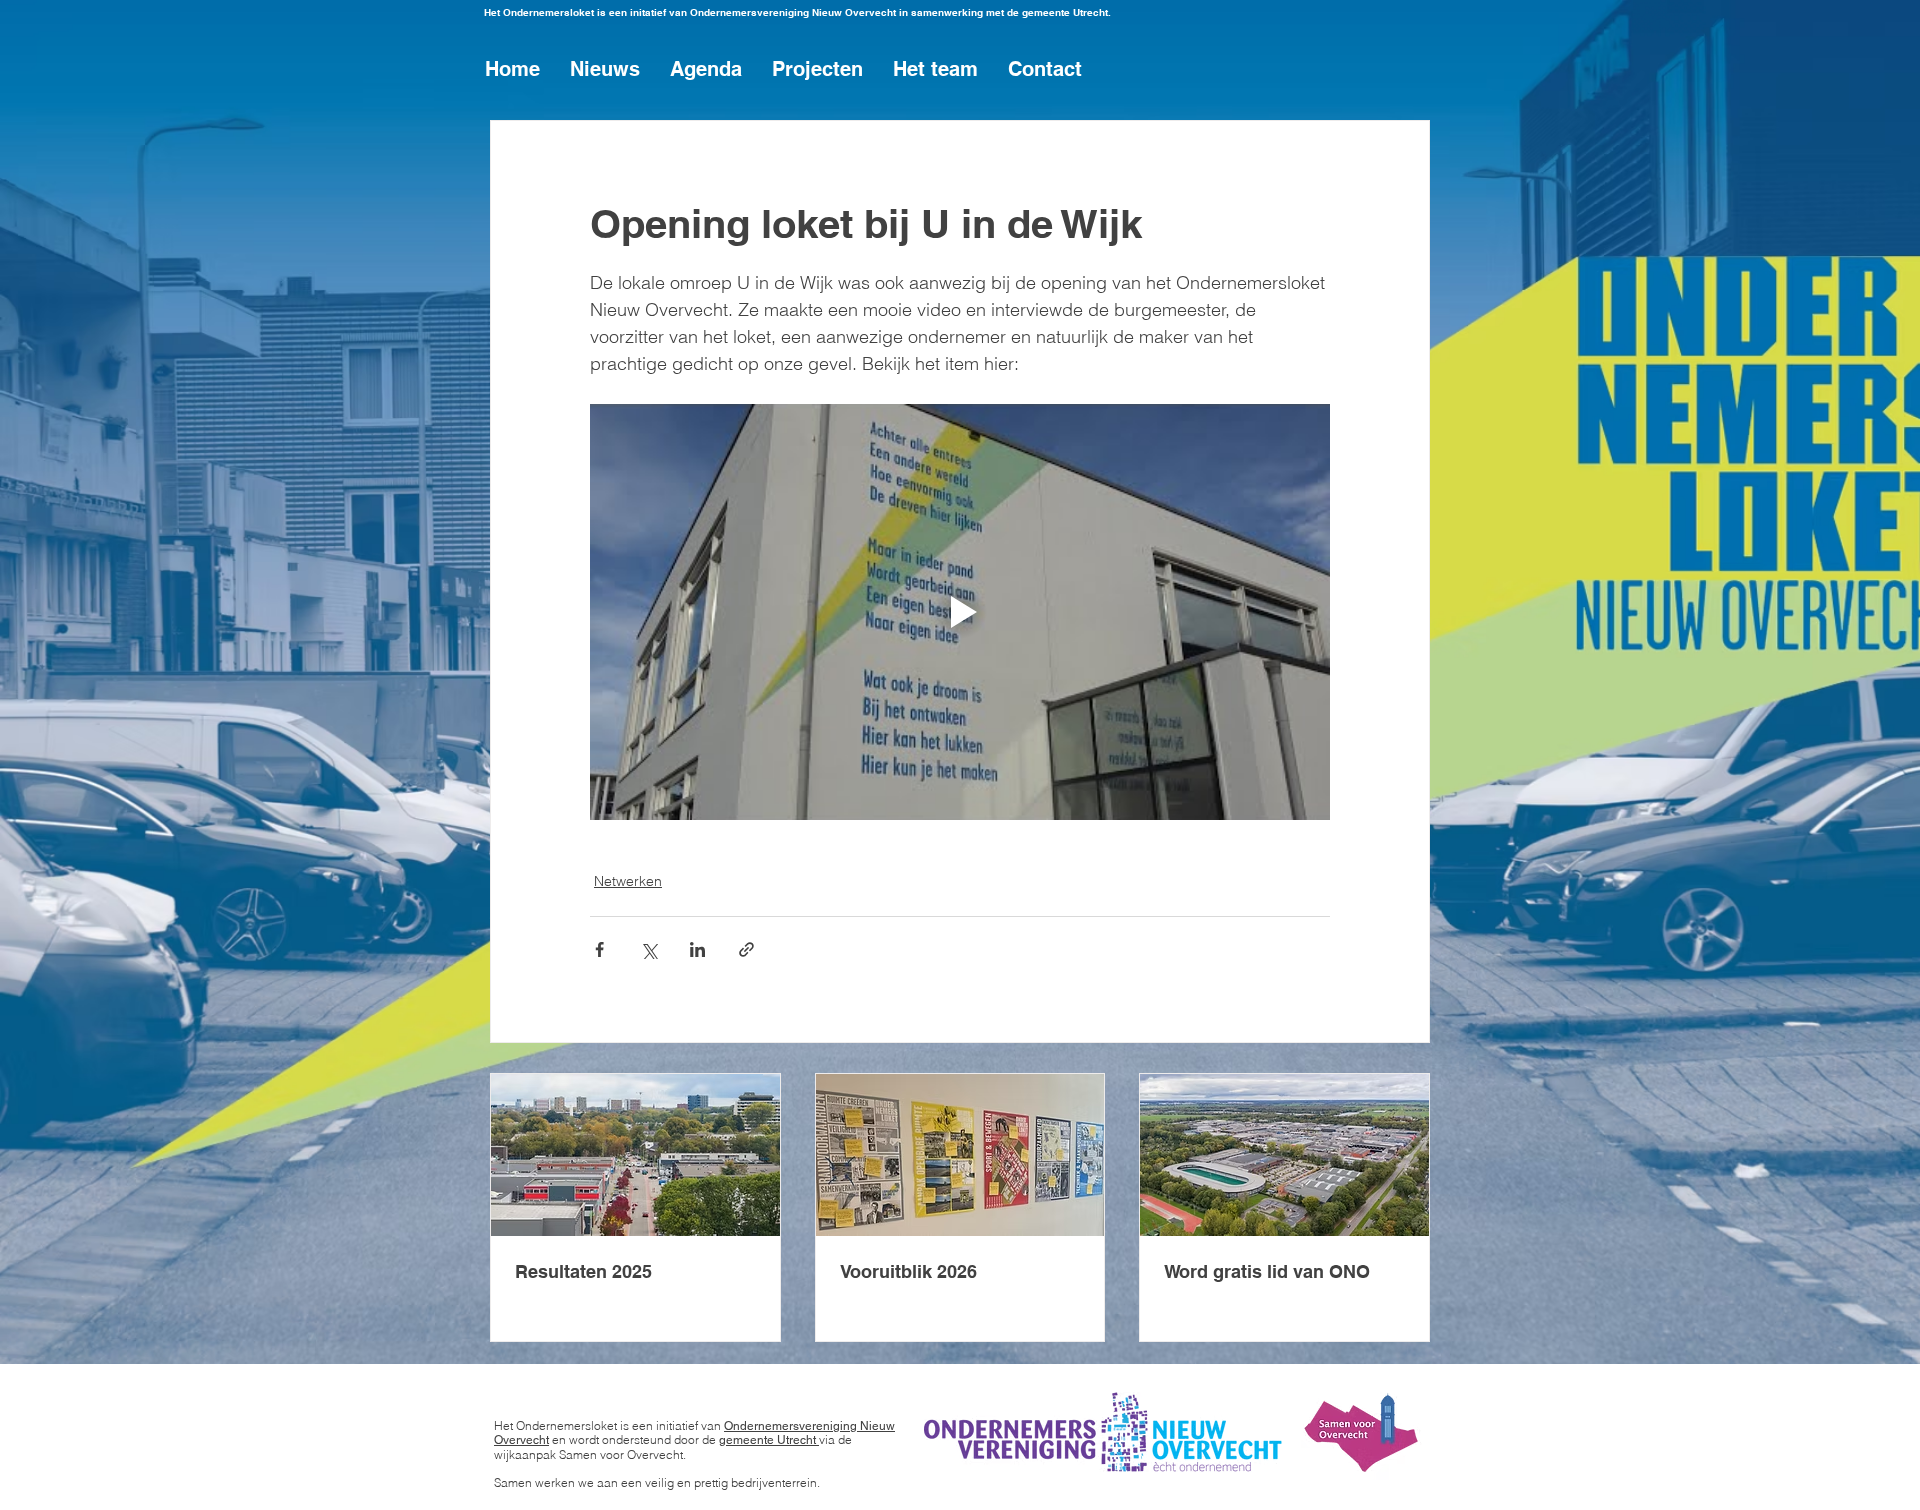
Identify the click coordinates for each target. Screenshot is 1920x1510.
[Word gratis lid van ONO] (1284, 1155)
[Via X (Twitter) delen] (648, 949)
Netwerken (628, 881)
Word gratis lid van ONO (1267, 1271)
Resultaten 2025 (583, 1271)
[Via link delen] (746, 949)
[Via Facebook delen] (599, 949)
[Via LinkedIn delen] (697, 949)
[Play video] (960, 612)
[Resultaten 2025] (635, 1155)
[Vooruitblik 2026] (960, 1155)
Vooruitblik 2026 (908, 1271)
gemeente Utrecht (769, 1440)
